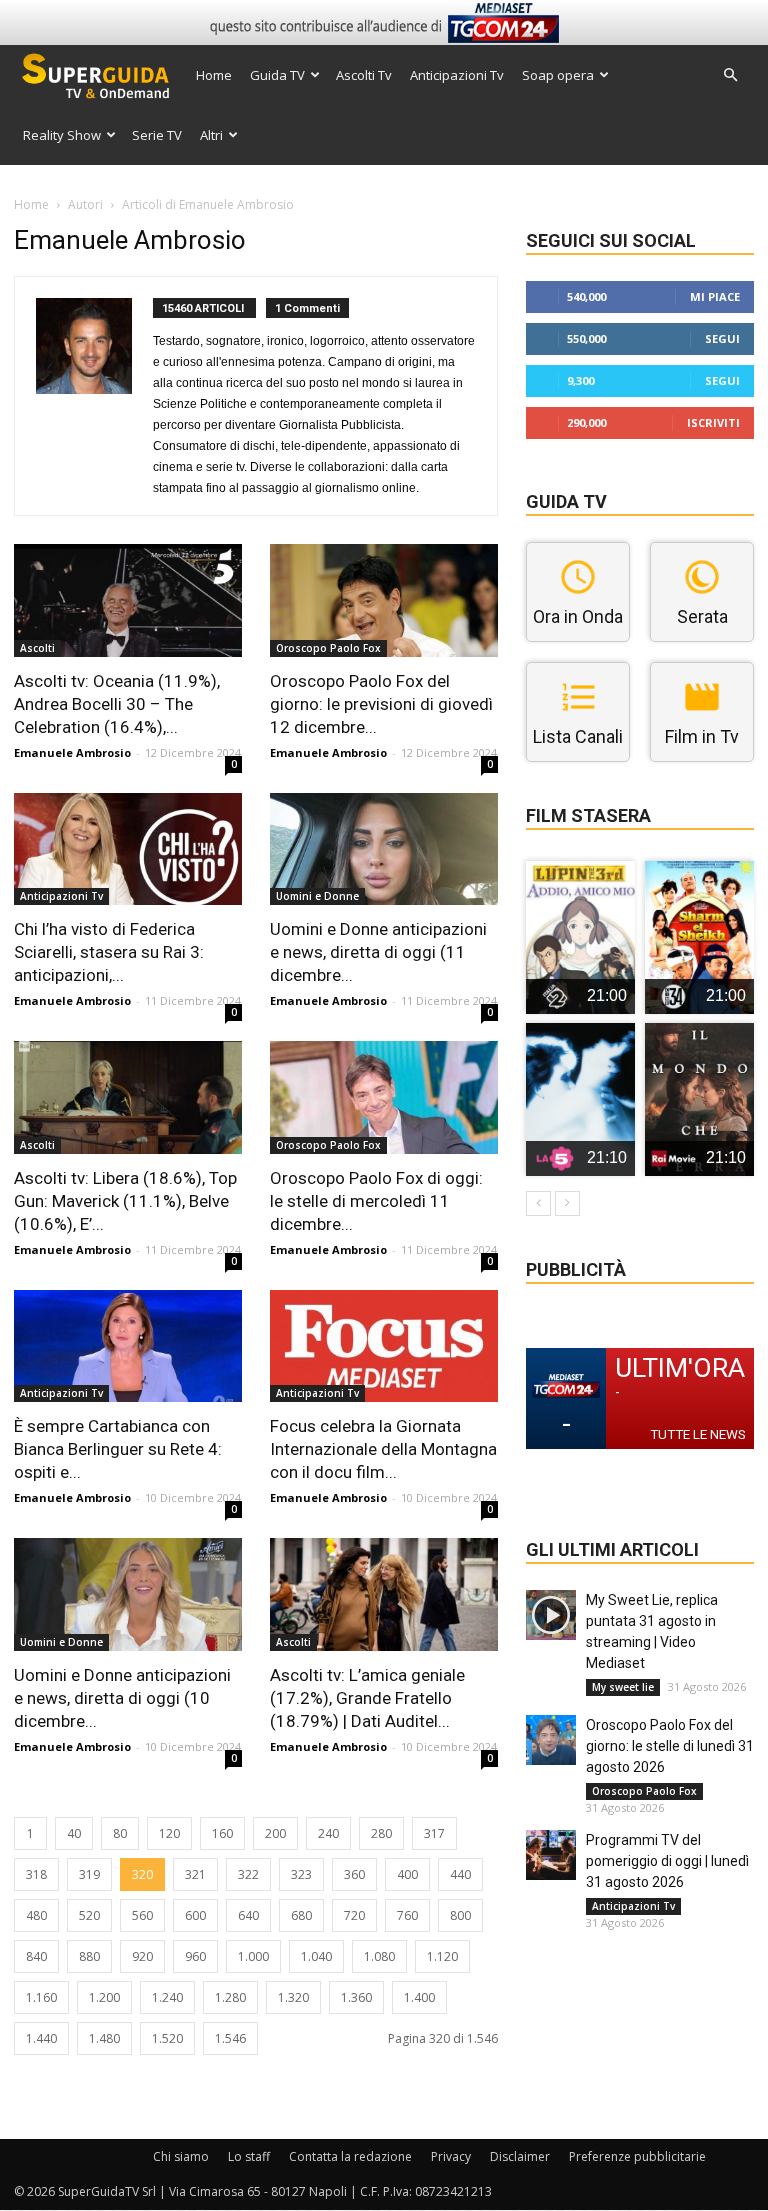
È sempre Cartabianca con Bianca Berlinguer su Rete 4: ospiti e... (118, 1449)
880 (89, 1956)
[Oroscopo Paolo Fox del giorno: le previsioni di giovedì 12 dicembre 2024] (384, 600)
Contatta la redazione (350, 2156)
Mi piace (715, 296)
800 (460, 1915)
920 (142, 1956)
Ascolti (37, 648)
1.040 (316, 1956)
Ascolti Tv (364, 75)
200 (275, 1833)
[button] (730, 75)
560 (142, 1915)
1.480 (104, 2038)
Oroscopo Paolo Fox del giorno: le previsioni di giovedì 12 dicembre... (381, 704)
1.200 (104, 1997)
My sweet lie (623, 1687)
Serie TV (157, 135)
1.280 (230, 1997)
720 (354, 1915)
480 (36, 1915)
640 (248, 1915)
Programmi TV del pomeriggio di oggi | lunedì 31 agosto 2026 (667, 1861)
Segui (722, 338)
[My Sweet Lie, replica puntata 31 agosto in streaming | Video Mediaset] (551, 1615)
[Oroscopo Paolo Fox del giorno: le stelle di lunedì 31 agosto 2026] (551, 1740)
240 (328, 1833)
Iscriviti (713, 422)
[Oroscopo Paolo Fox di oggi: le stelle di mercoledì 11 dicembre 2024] (384, 1097)
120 (169, 1833)
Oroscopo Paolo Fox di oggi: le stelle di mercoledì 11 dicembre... (376, 1201)
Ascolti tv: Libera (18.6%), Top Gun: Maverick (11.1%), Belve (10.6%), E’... (125, 1201)
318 (36, 1874)
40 (74, 1833)
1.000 (253, 1956)
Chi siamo (181, 2156)
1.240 (167, 1997)
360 (354, 1874)
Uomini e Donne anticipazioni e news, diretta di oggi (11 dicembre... (378, 952)
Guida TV (277, 75)
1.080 (379, 1956)
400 (407, 1874)
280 (381, 1833)
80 (120, 1833)
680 (301, 1915)
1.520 (167, 2038)
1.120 (442, 1956)
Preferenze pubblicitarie (637, 2156)
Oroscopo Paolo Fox (328, 648)
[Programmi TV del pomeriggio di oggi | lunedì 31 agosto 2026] (551, 1855)
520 (89, 1915)
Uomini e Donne (317, 896)
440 (460, 1874)
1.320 (293, 1997)
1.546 (230, 2038)
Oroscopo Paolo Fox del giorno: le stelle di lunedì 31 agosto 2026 (670, 1746)
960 (195, 1956)
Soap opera (558, 75)
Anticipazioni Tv (457, 75)
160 (222, 1833)
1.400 (419, 1997)
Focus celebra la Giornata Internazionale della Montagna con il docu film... (383, 1449)
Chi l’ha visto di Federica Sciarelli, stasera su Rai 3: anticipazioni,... (109, 952)
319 (89, 1874)
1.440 (41, 2038)
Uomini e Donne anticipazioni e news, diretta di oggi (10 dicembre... (122, 1698)
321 (195, 1874)
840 (36, 1956)
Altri (211, 135)
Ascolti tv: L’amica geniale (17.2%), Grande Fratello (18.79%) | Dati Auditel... (367, 1698)
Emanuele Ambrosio (72, 752)
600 (195, 1915)
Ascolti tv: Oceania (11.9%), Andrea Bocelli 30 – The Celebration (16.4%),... (117, 704)
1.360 (356, 1997)
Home (214, 75)
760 (407, 1915)
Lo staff (249, 2156)
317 (434, 1833)
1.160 (41, 1997)
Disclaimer (520, 2156)
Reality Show (62, 135)
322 (248, 1874)
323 (301, 1874)
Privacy (451, 2156)
